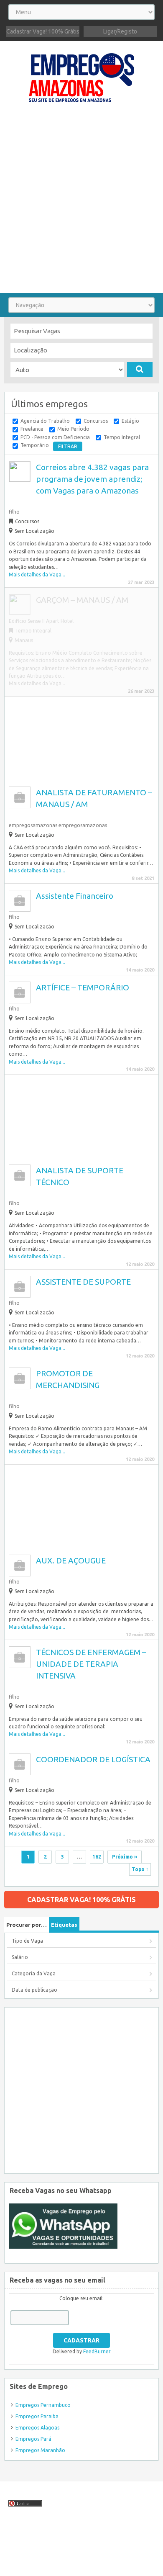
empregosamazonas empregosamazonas (58, 825)
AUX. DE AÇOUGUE (71, 1561)
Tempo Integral (122, 437)
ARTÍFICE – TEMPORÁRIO (83, 987)
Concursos (96, 421)
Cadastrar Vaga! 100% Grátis (43, 31)
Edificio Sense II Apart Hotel (41, 621)
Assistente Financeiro (75, 896)
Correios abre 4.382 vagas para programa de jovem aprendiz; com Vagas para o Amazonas (92, 479)
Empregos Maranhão (40, 2450)
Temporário (35, 445)
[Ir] (140, 370)
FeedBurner (97, 2351)
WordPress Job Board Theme (74, 2557)
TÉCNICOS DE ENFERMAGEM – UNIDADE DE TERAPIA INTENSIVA (91, 1664)
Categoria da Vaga (34, 1973)
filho (14, 512)
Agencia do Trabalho (45, 421)
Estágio (130, 421)
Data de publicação (34, 1990)
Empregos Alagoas (37, 2428)
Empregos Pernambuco (43, 2405)
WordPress (17, 2565)
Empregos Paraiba (37, 2416)
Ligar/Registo (120, 31)
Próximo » (125, 1857)
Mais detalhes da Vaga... (37, 575)
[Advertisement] (81, 202)
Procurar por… (27, 1925)
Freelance (32, 429)
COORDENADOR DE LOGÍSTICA (93, 1759)
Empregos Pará (33, 2439)
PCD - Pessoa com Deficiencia (55, 437)
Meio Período (73, 429)
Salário (20, 1957)
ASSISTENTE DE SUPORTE (83, 1282)
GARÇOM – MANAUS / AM (82, 600)
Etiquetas (64, 1925)
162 (97, 1857)
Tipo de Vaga (27, 1941)
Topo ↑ (140, 1869)
